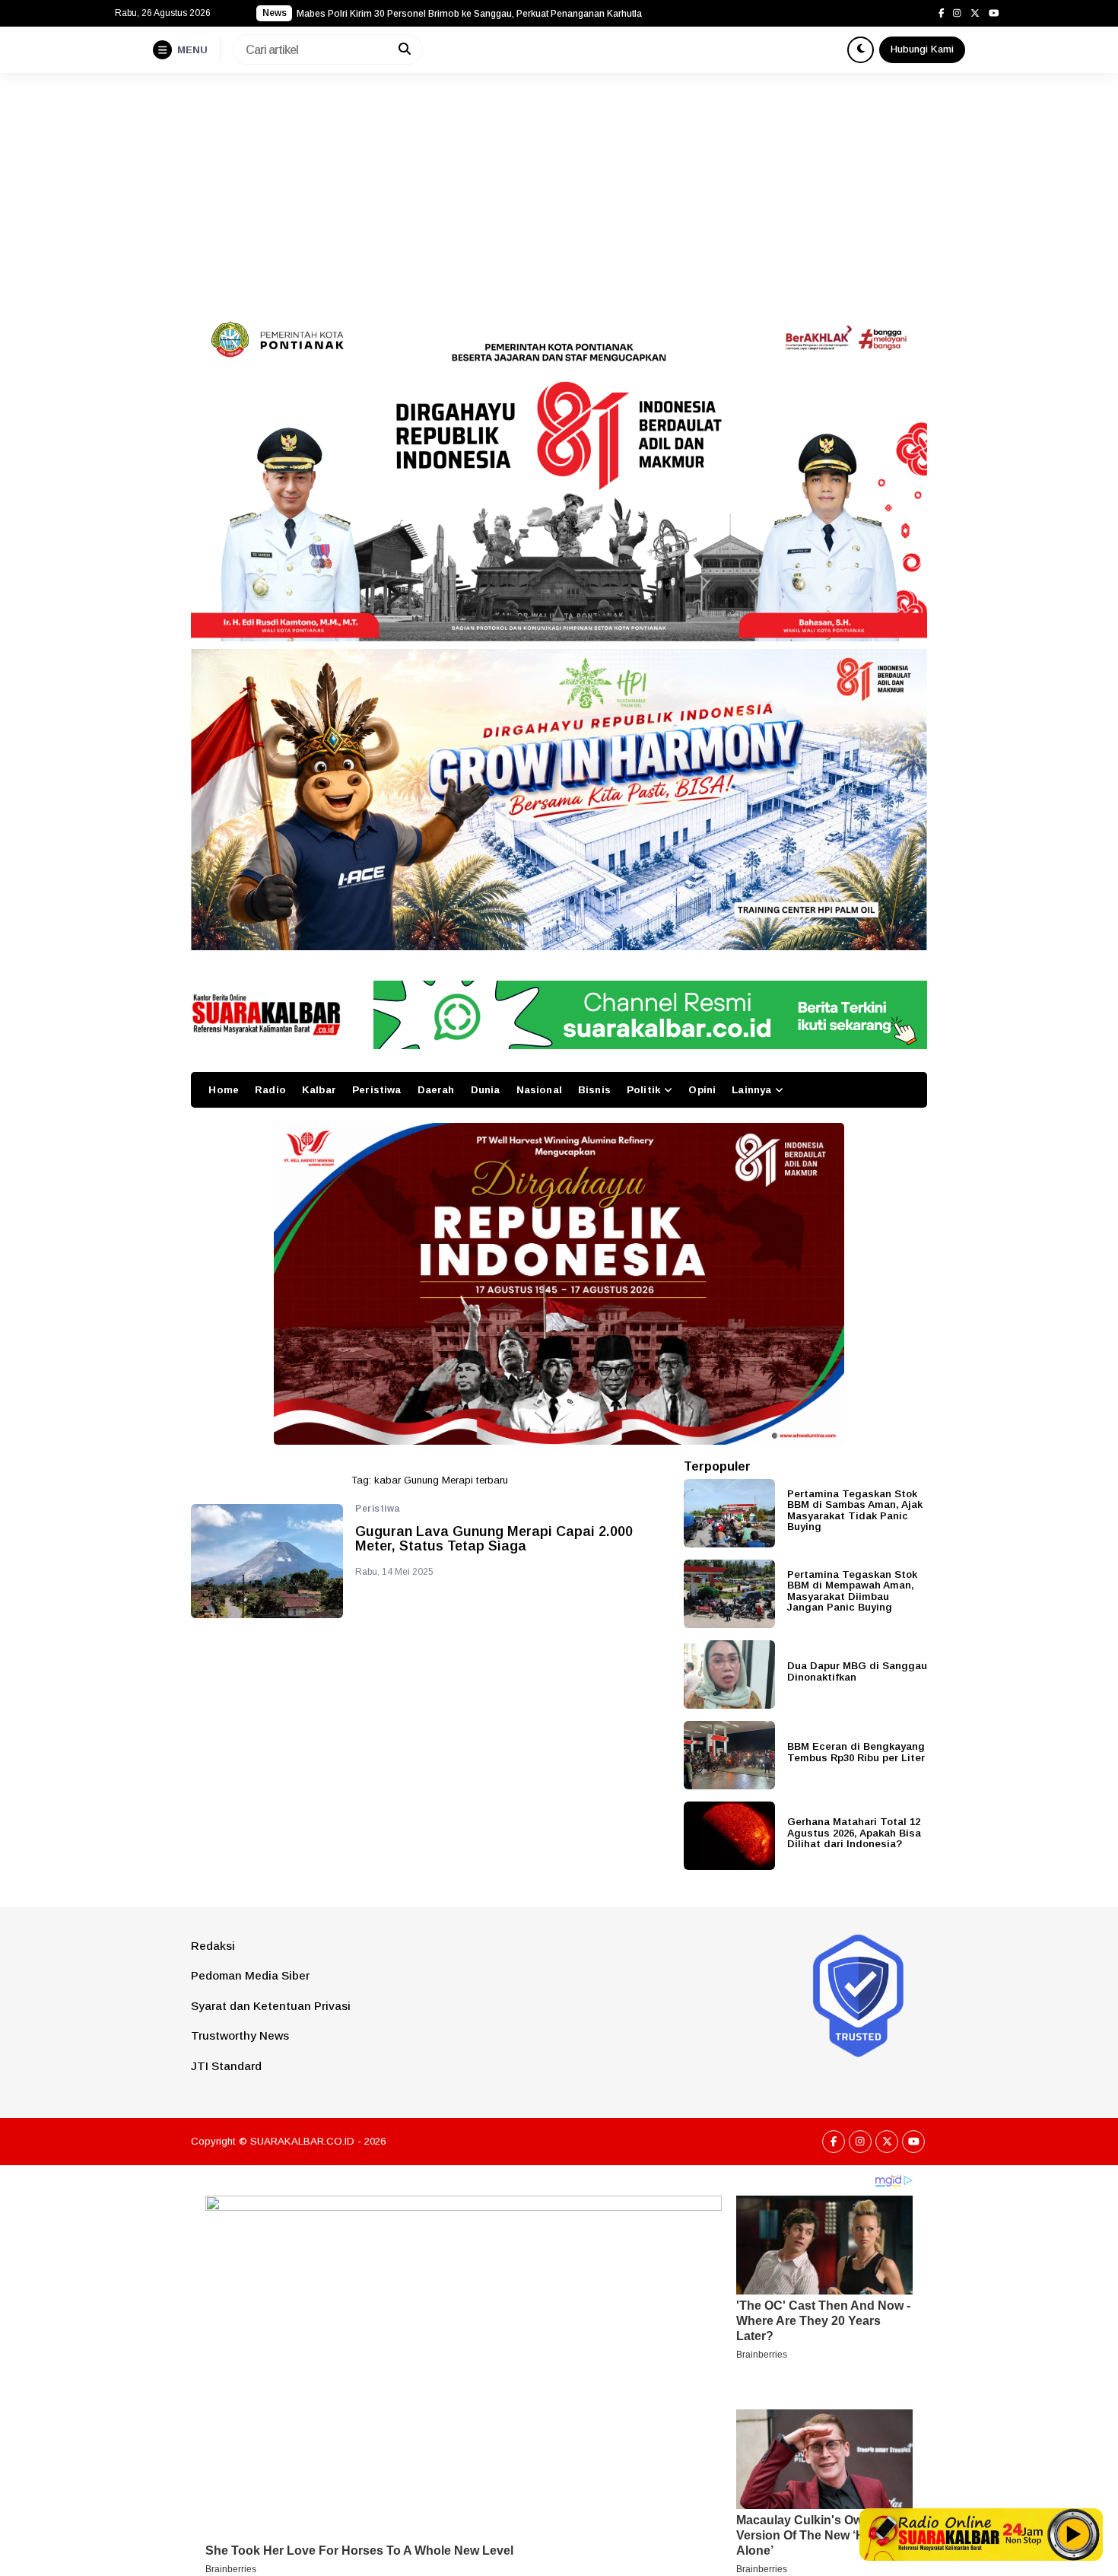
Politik (643, 1090)
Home (224, 1090)
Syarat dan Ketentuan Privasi (271, 2006)
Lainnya (751, 1090)
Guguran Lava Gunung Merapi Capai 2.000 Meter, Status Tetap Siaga (494, 1539)
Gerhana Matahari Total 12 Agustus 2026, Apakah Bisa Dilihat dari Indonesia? (854, 1833)
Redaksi (213, 1946)
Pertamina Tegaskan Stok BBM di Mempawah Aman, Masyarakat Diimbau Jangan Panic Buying (852, 1591)
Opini (702, 1090)
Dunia (486, 1090)
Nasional (539, 1090)
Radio (270, 1090)
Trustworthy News (240, 2035)
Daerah (436, 1090)
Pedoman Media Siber (250, 1975)
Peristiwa (376, 1090)
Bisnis (594, 1090)
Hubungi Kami (922, 49)
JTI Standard (226, 2066)
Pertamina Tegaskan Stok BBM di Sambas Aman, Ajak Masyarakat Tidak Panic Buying (855, 1511)
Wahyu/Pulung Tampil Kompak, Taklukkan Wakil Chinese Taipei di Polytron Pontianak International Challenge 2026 (487, 14)
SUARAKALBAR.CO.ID (302, 2141)
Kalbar (319, 1090)
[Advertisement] (559, 187)
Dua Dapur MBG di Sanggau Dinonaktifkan (857, 1671)
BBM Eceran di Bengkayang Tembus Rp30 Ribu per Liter (856, 1752)
